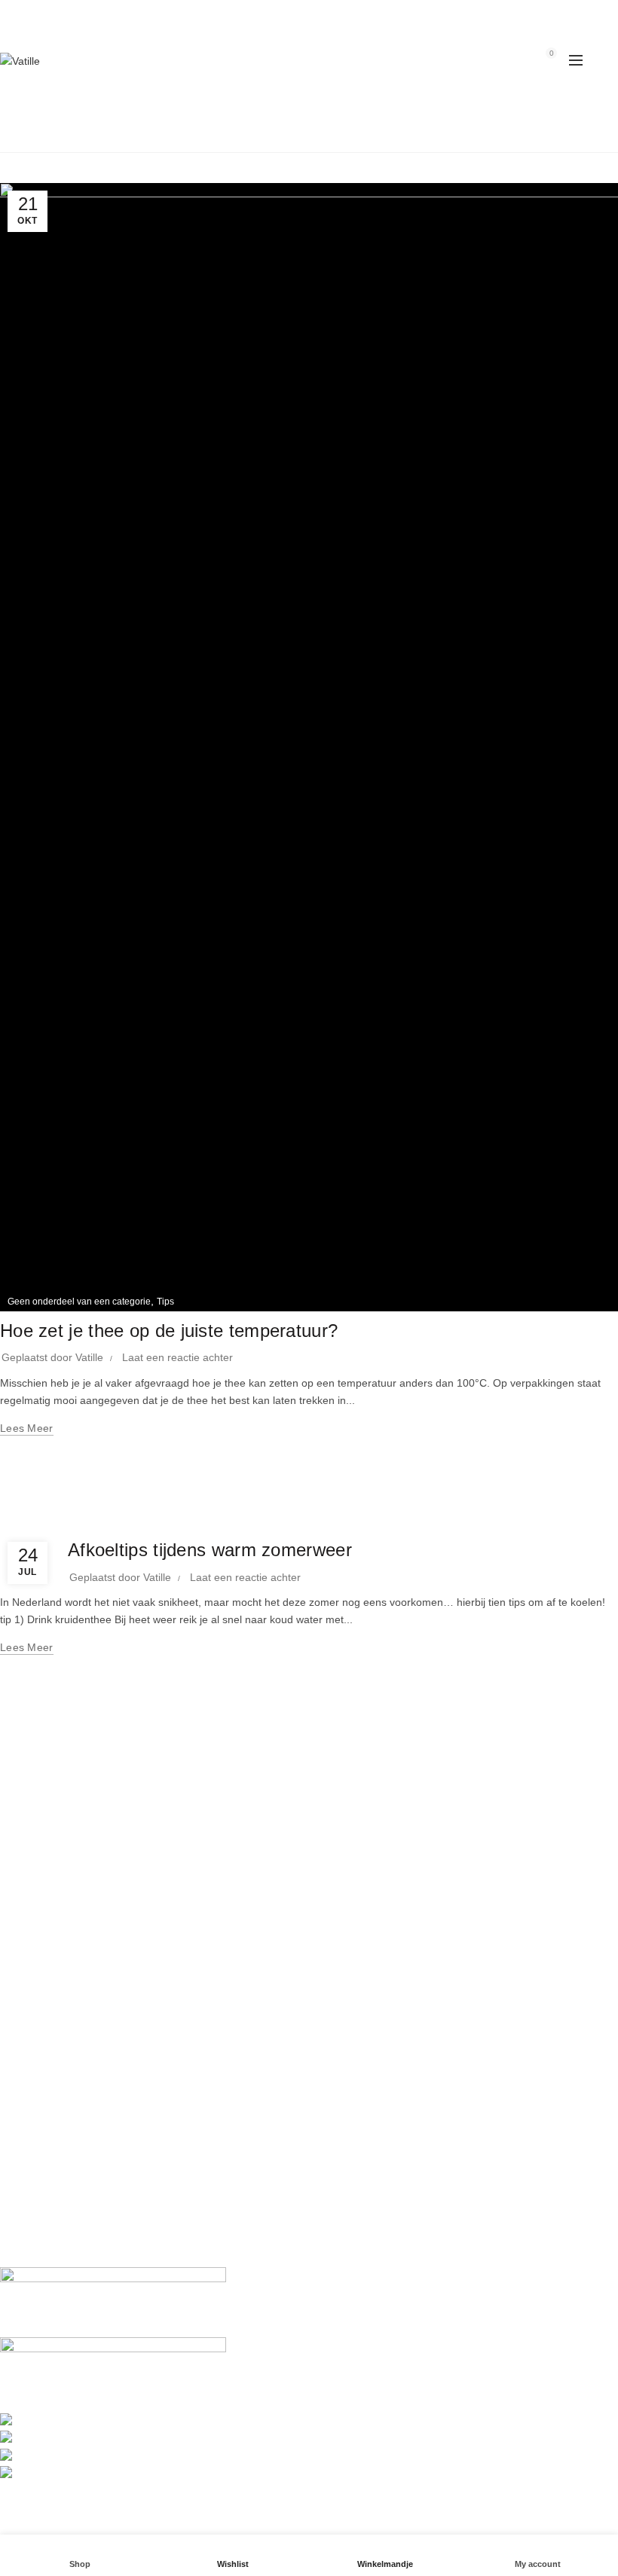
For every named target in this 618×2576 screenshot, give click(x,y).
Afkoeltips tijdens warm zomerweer (210, 1550)
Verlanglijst (509, 60)
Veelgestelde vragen (49, 2071)
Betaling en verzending (55, 2050)
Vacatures (24, 1978)
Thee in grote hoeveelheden (67, 2093)
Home (280, 130)
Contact (18, 2000)
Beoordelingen (35, 2142)
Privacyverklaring (41, 2186)
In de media (28, 1956)
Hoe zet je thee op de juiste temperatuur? (169, 1331)
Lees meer (27, 1428)
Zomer (89, 1521)
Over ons (22, 1934)
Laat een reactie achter (177, 1357)
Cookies (19, 2230)
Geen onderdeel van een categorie (79, 1302)
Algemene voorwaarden (57, 2164)
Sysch (374, 2510)
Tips (165, 1302)
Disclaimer (25, 2208)
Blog (328, 130)
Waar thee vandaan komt (60, 1863)
